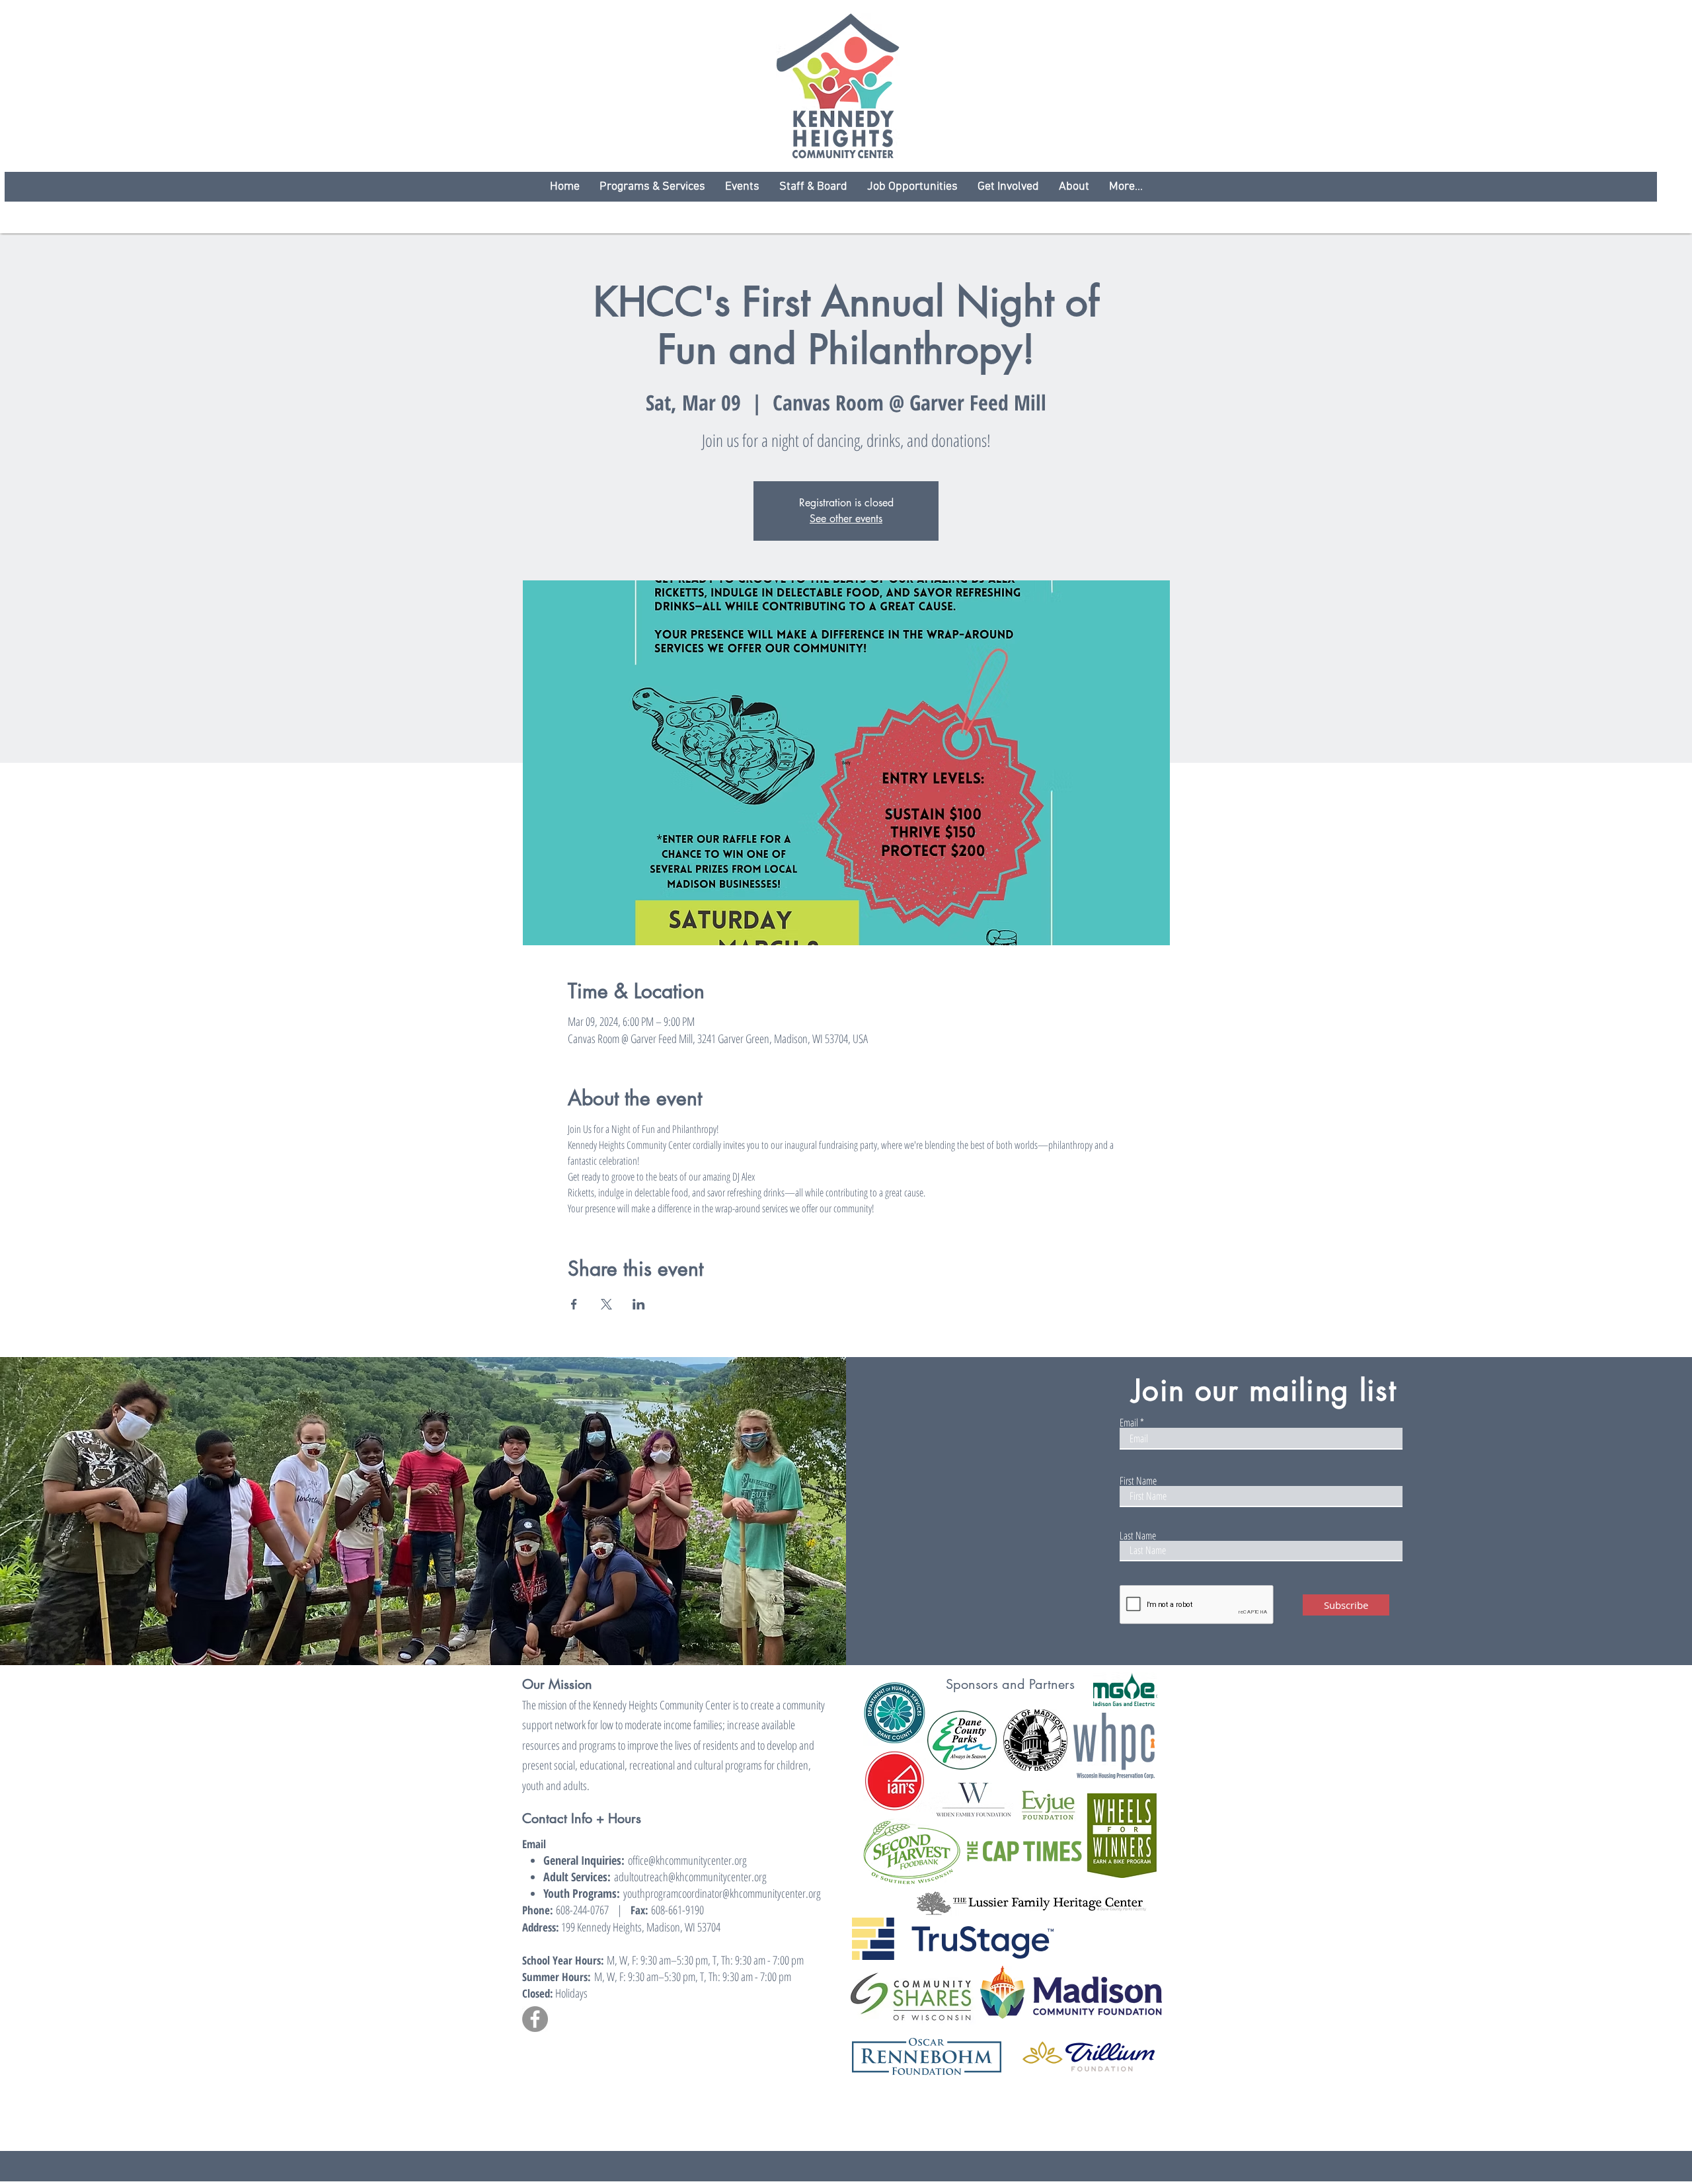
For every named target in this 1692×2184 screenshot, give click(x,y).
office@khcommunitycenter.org (687, 1860)
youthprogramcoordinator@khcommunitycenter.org (722, 1893)
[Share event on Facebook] (574, 1304)
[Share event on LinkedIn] (639, 1304)
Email (1129, 1423)
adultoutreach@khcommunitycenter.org (690, 1877)
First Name (1138, 1481)
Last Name (1138, 1536)
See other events (846, 519)
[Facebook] (535, 2019)
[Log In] (1137, 1338)
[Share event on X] (606, 1304)
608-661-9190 (677, 1910)
